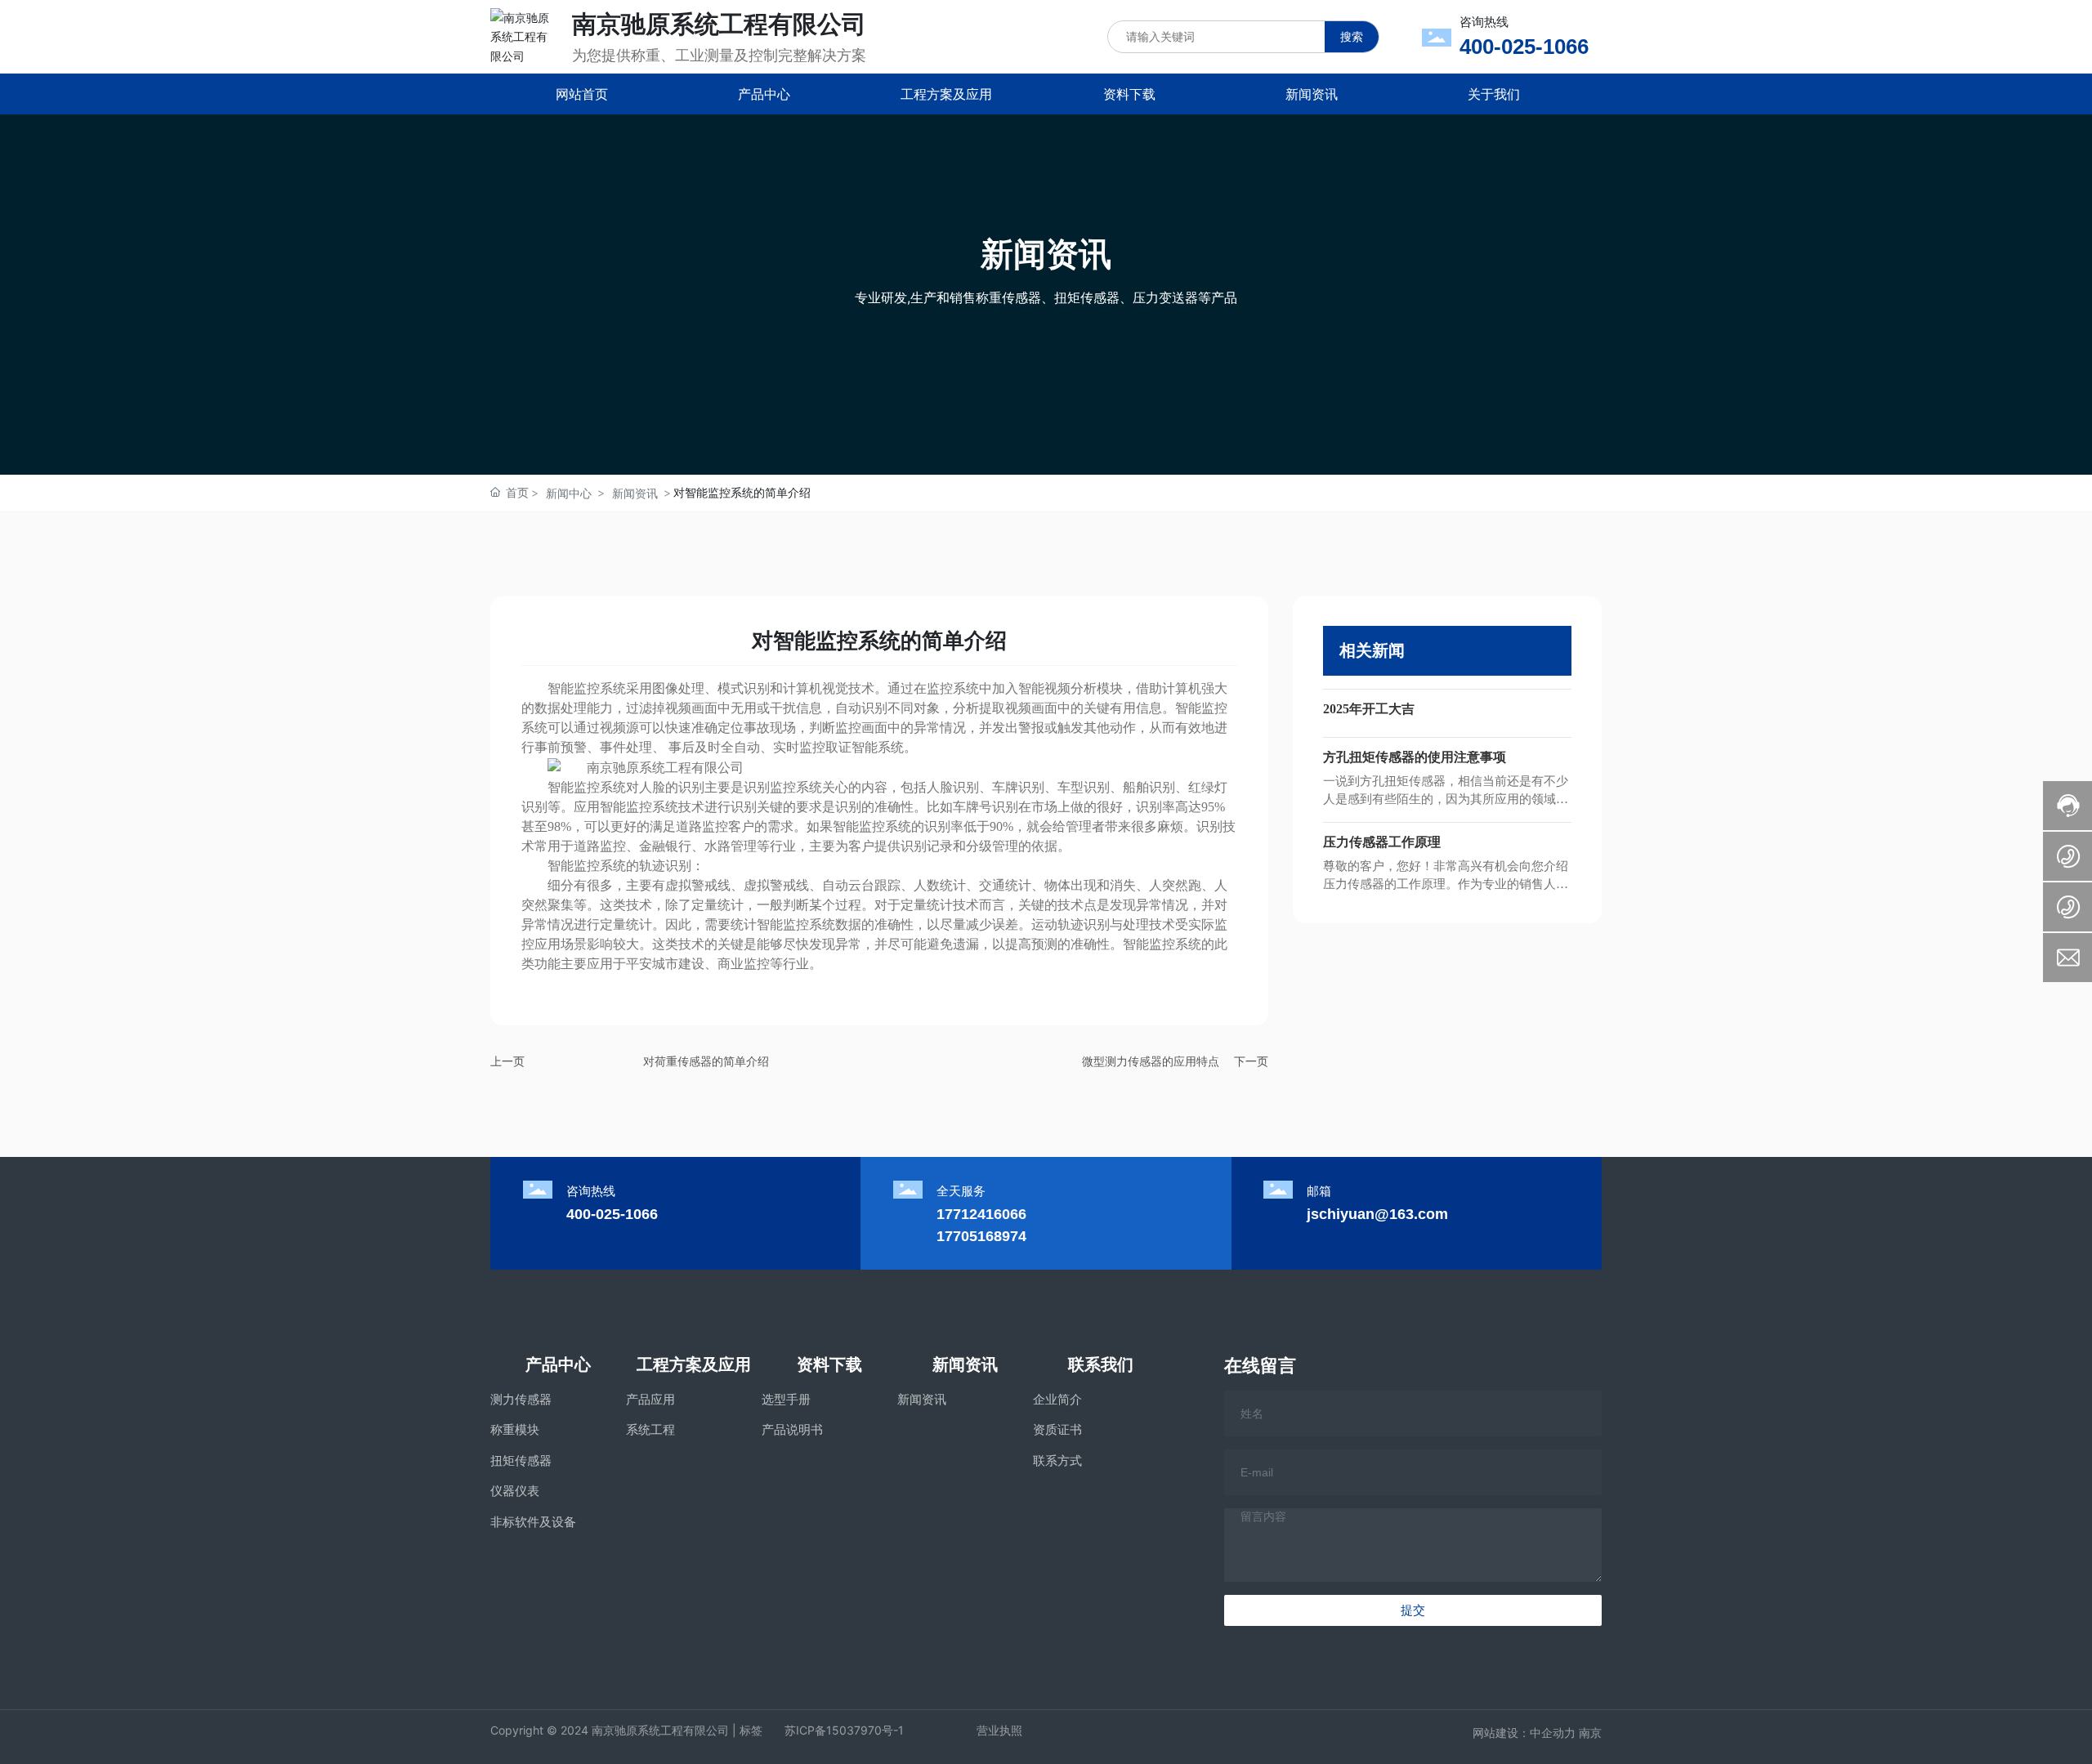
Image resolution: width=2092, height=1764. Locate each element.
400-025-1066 (1524, 47)
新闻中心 (569, 493)
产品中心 (558, 1364)
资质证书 (1057, 1429)
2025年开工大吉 (1369, 709)
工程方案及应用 (694, 1364)
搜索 (1352, 36)
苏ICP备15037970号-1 (844, 1730)
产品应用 (650, 1399)
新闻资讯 (635, 493)
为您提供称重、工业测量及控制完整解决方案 (719, 55)
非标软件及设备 (533, 1522)
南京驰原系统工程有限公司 (719, 24)
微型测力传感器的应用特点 (1151, 1061)
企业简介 (1057, 1399)
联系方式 (1057, 1460)
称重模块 (515, 1429)
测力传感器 (521, 1399)
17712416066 (981, 1214)
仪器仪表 (515, 1491)
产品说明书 (792, 1429)
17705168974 (981, 1236)
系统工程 (650, 1429)
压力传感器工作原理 (1382, 842)
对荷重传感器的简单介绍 (706, 1061)
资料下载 (829, 1364)
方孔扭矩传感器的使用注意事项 (1415, 757)
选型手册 (786, 1399)
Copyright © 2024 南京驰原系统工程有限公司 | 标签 (626, 1730)
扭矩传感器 (521, 1460)
